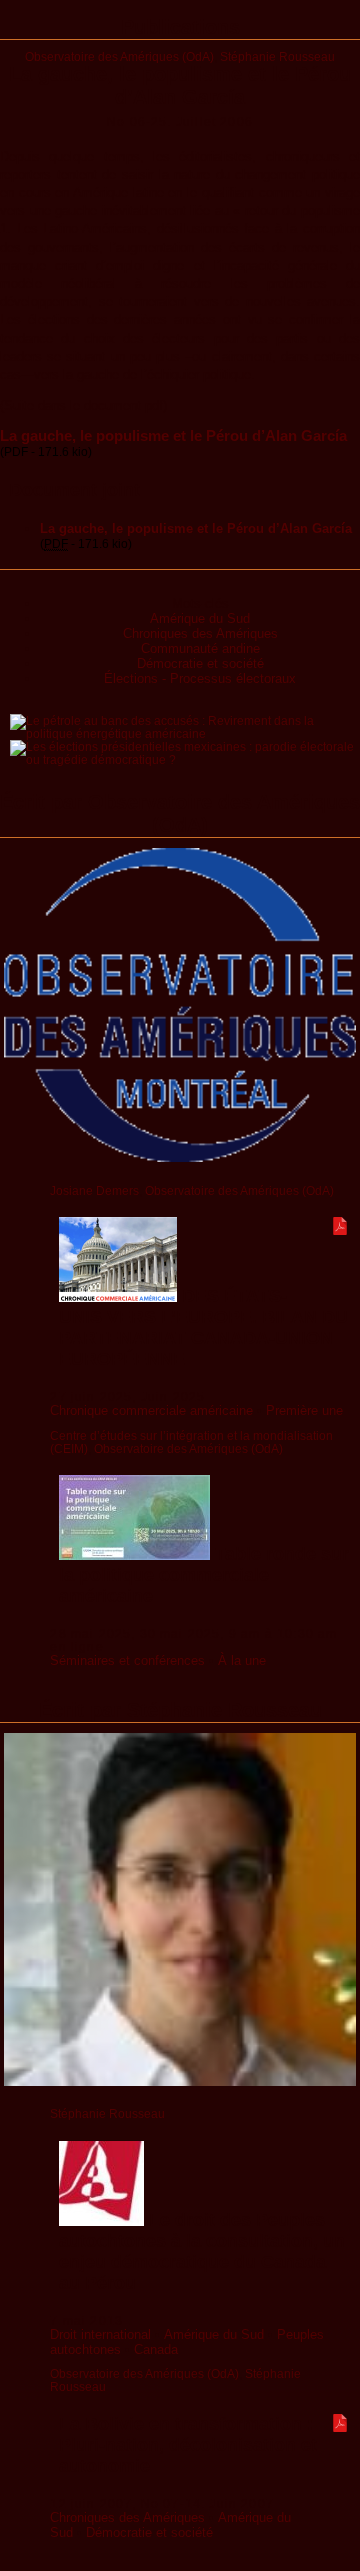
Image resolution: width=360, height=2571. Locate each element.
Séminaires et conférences (127, 1660)
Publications (180, 27)
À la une (242, 1660)
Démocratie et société (200, 663)
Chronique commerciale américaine (151, 1410)
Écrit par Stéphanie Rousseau (180, 1710)
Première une (304, 1410)
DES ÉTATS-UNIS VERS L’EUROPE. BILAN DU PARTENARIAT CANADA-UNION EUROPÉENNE (203, 1327)
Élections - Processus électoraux (200, 678)
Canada (156, 2349)
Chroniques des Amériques (200, 633)
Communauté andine (200, 648)
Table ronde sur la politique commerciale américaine (204, 1575)
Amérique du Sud (200, 618)
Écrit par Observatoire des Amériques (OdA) (180, 813)
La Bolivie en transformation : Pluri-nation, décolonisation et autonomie (188, 2445)
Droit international (100, 2334)
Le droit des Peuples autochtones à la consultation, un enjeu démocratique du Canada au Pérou (202, 2251)
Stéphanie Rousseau (277, 56)
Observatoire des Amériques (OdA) (119, 56)
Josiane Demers (94, 1190)
